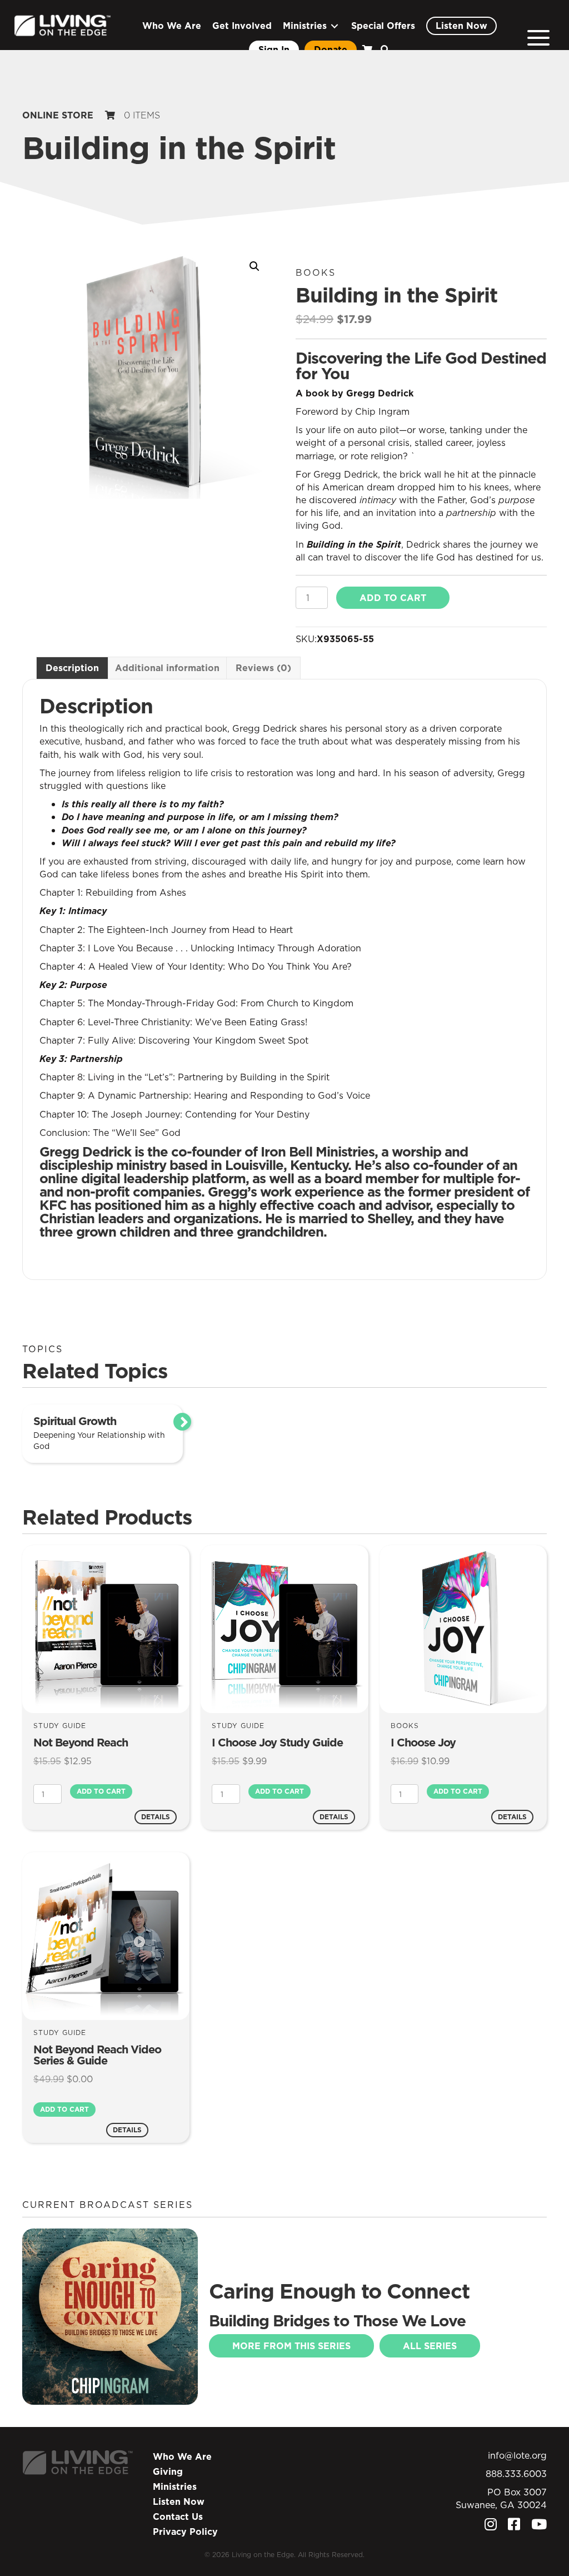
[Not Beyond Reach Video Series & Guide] (106, 1935)
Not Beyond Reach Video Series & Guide (97, 2055)
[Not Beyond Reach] (106, 1629)
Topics (43, 1349)
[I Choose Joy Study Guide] (284, 1629)
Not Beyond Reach (81, 1743)
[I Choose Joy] (463, 1629)
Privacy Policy (185, 2532)
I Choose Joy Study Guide (277, 1743)
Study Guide (60, 1726)
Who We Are (182, 2456)
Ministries (175, 2486)
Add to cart (393, 598)
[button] (538, 38)
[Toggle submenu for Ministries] (335, 26)
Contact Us (178, 2517)
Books (316, 272)
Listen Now (179, 2501)
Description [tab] (72, 668)
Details (156, 1817)
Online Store (58, 115)
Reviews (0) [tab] (263, 668)
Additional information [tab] (167, 668)
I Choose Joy (423, 1743)
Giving (168, 2471)
